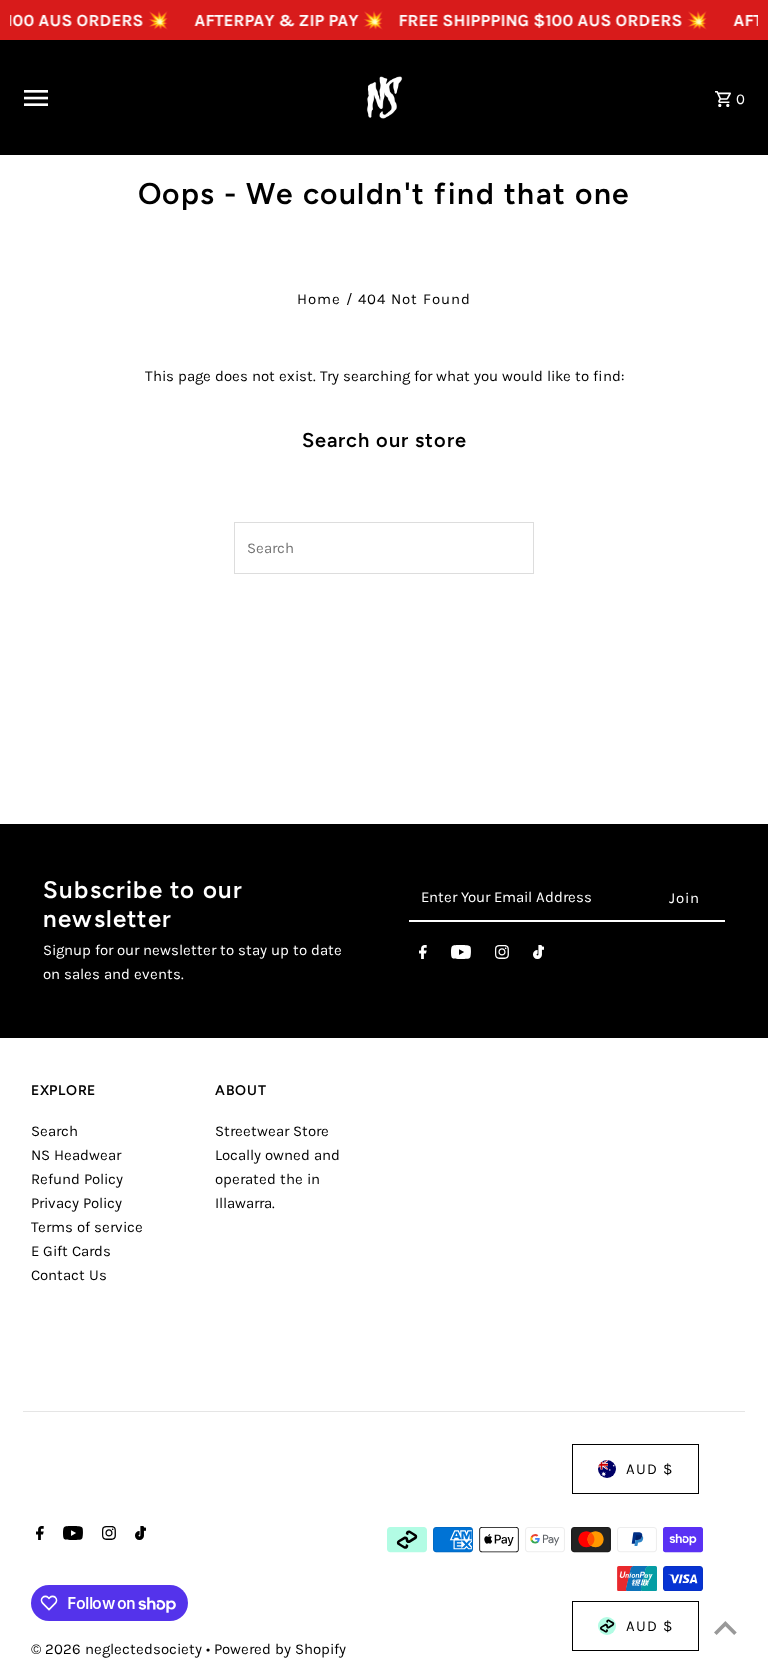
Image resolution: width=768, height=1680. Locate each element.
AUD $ (649, 1469)
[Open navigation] (173, 98)
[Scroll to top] (725, 1627)
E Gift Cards (71, 1251)
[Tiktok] (538, 956)
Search (54, 1131)
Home (319, 299)
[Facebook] (423, 956)
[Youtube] (461, 956)
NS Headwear (76, 1155)
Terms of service (87, 1227)
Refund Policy (77, 1179)
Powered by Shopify (280, 1649)
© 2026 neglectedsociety (118, 1649)
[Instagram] (502, 956)
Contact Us (69, 1275)
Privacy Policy (76, 1203)
